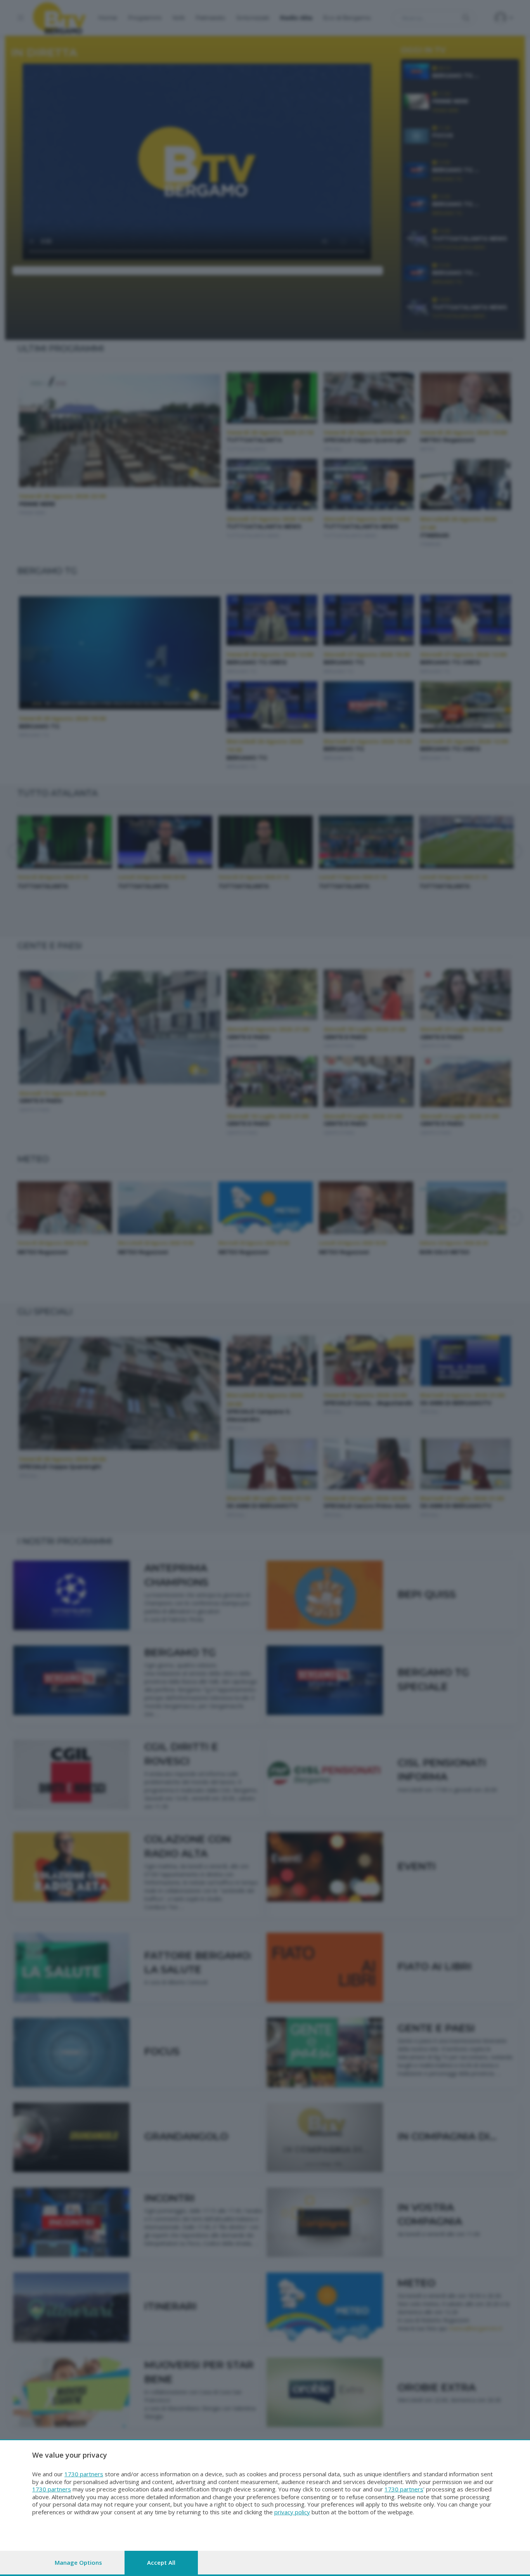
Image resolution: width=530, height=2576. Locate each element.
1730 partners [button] (84, 2474)
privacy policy (292, 2512)
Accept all (161, 2562)
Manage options (78, 2562)
